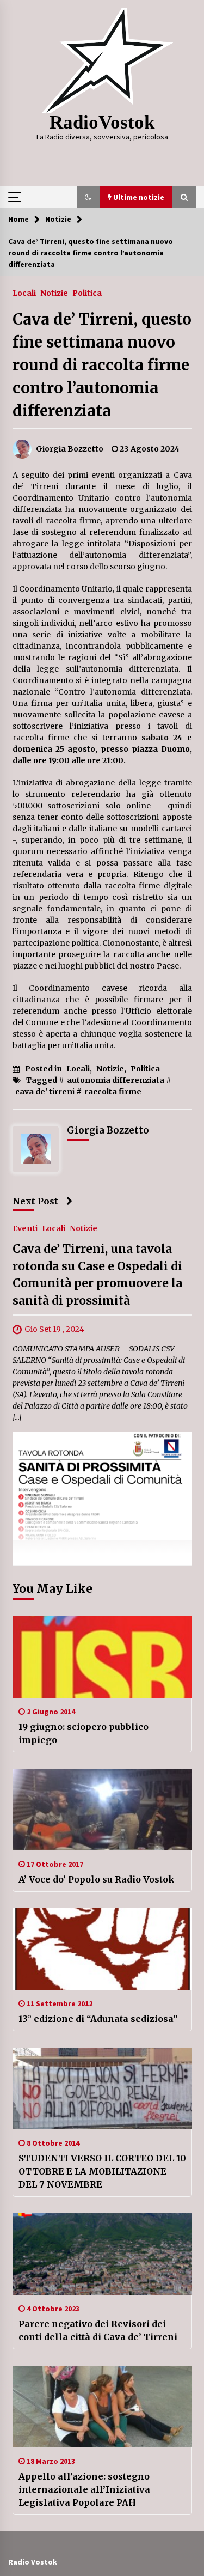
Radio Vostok (33, 2562)
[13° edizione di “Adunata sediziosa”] (102, 1949)
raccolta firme (113, 1092)
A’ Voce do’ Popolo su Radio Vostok (97, 1879)
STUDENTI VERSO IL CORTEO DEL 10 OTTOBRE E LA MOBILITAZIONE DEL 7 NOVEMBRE (102, 2171)
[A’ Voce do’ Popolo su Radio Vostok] (102, 1810)
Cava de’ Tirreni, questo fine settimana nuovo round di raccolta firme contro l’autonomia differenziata (102, 365)
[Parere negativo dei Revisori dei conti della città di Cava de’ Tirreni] (102, 2254)
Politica (87, 293)
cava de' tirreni (45, 1092)
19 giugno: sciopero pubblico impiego (84, 1733)
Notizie (54, 293)
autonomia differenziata (116, 1080)
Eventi (25, 1228)
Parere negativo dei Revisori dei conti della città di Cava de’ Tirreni (98, 2330)
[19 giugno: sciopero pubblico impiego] (102, 1657)
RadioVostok (102, 122)
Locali (24, 293)
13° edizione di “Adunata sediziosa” (98, 2019)
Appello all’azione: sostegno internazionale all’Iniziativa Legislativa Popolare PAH (84, 2489)
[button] (88, 197)
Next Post (35, 1201)
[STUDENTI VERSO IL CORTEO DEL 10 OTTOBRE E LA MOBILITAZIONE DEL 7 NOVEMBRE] (102, 2088)
